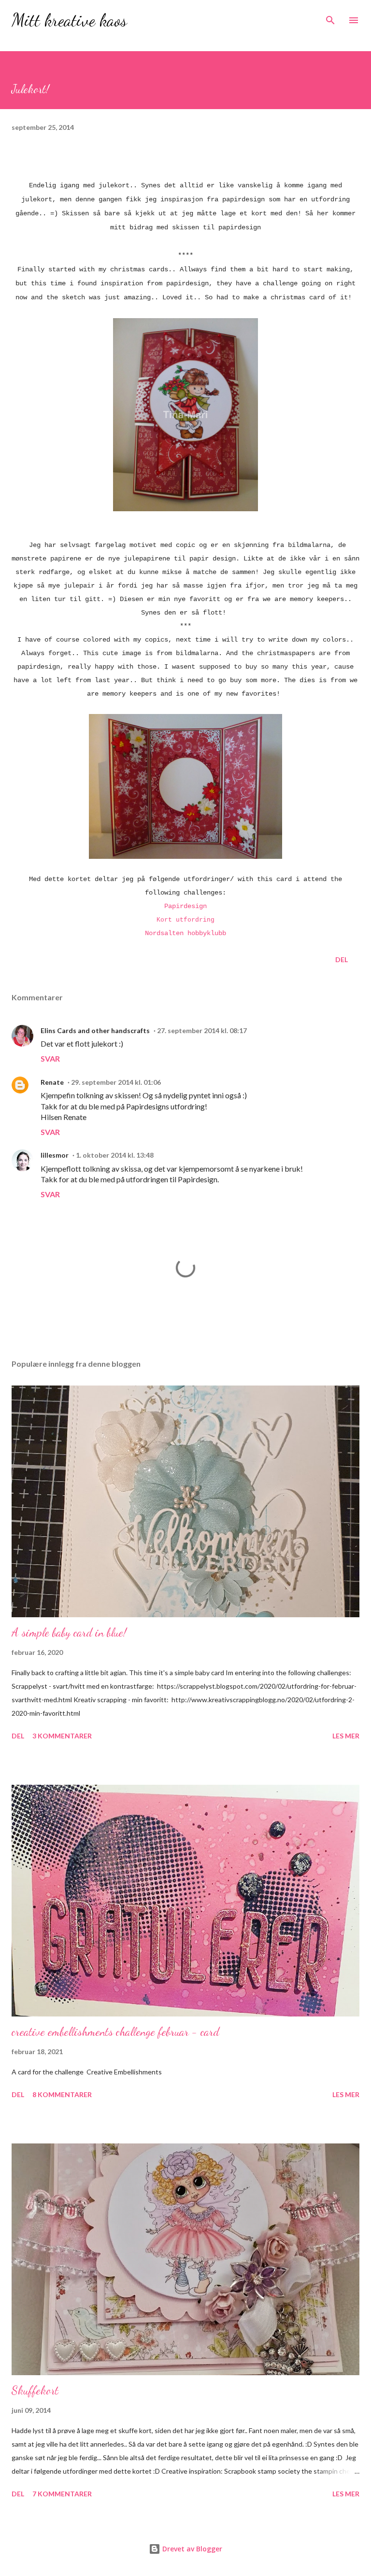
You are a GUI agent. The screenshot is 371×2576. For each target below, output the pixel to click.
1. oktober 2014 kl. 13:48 (115, 1155)
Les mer (346, 1736)
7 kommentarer (62, 2494)
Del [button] (342, 959)
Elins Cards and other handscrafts (95, 1030)
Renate (52, 1082)
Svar (50, 1058)
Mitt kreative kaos (69, 20)
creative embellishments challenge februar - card (115, 2032)
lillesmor (55, 1155)
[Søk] (330, 17)
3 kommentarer (62, 1736)
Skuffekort (35, 2390)
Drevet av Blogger (191, 2549)
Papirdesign (185, 906)
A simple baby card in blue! (69, 1632)
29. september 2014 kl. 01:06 (116, 1082)
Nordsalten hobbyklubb (185, 933)
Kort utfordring (185, 920)
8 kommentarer (62, 2094)
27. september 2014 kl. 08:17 (202, 1030)
